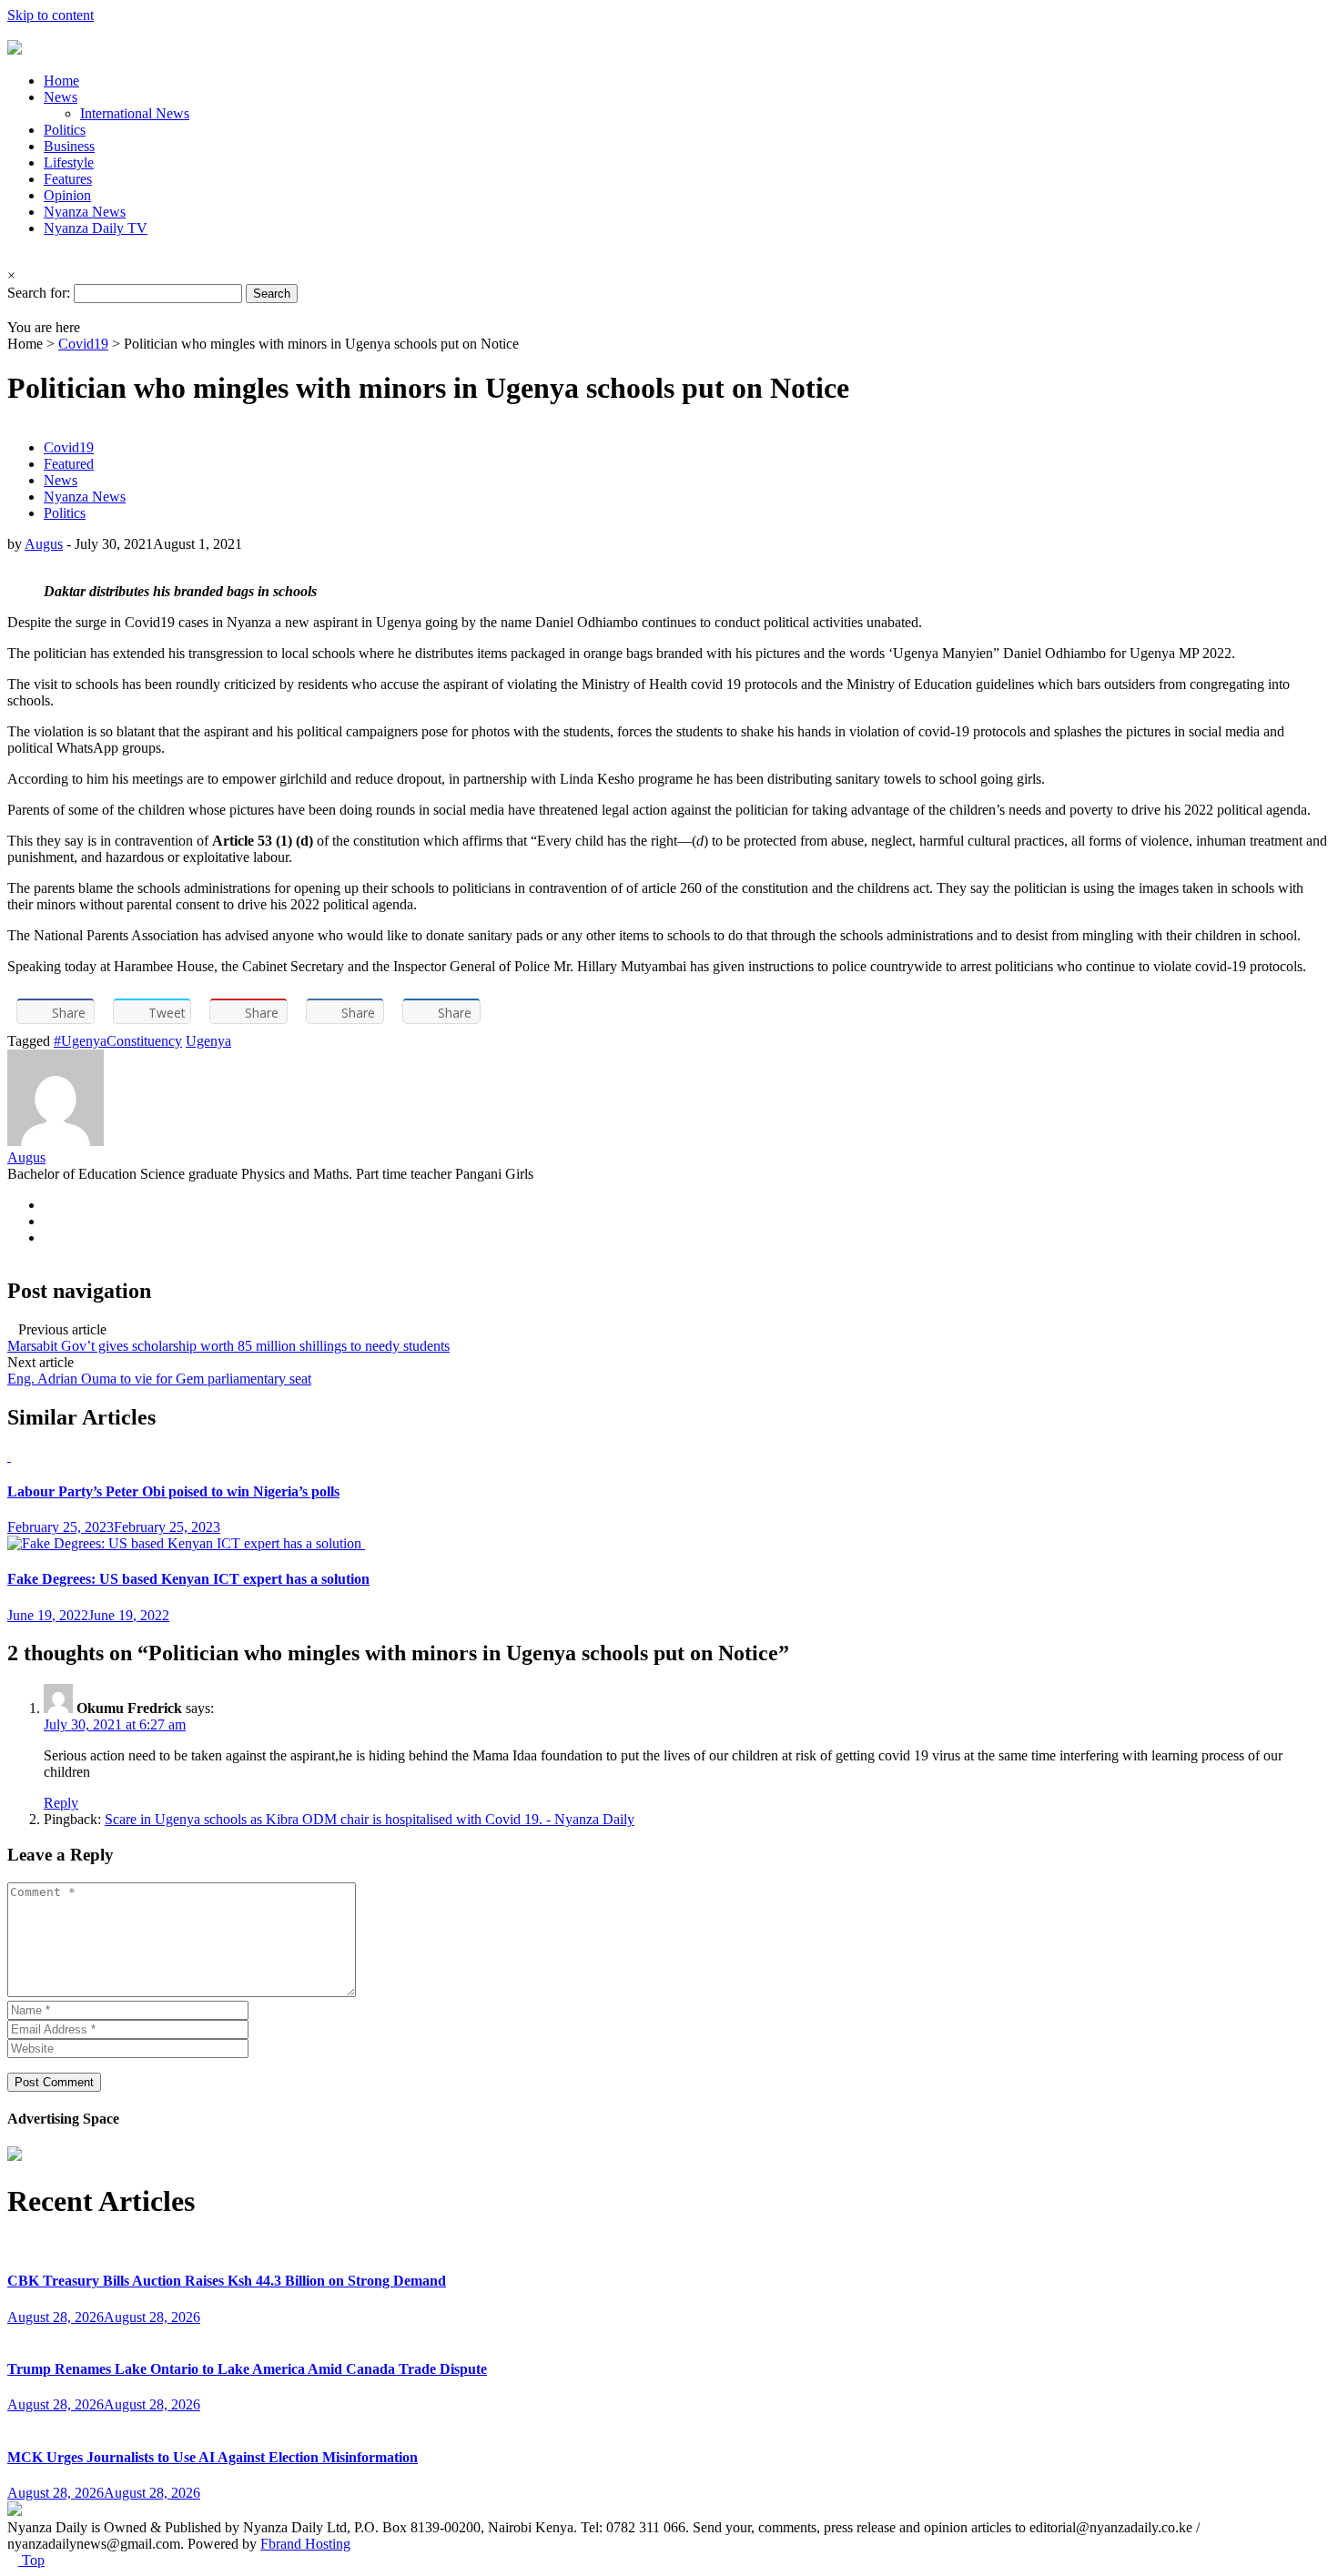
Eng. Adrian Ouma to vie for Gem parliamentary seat (159, 1379)
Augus (44, 544)
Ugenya (208, 1041)
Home (61, 81)
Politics (65, 130)
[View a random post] (13, 311)
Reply (61, 1803)
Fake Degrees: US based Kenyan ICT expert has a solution (188, 1579)
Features (68, 179)
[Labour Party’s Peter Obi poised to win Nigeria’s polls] (9, 1456)
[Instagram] (49, 1221)
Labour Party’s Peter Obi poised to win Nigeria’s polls (173, 1491)
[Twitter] (49, 1237)
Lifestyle (69, 162)
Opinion (67, 195)
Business (69, 146)
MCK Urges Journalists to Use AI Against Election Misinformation (213, 2457)
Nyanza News (85, 212)
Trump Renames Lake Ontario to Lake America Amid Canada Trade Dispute (247, 2369)
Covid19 (83, 344)
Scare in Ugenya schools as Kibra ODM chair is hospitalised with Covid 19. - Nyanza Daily (370, 1819)
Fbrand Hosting (305, 2544)
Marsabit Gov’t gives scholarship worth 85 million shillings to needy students (228, 1346)
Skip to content (51, 15)
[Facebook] (49, 1205)
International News (135, 113)
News (61, 97)
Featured (69, 464)
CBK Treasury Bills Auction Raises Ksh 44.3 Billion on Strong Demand (227, 2281)
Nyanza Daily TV (96, 228)
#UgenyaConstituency (118, 1041)
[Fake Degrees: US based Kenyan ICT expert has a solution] (186, 1543)
